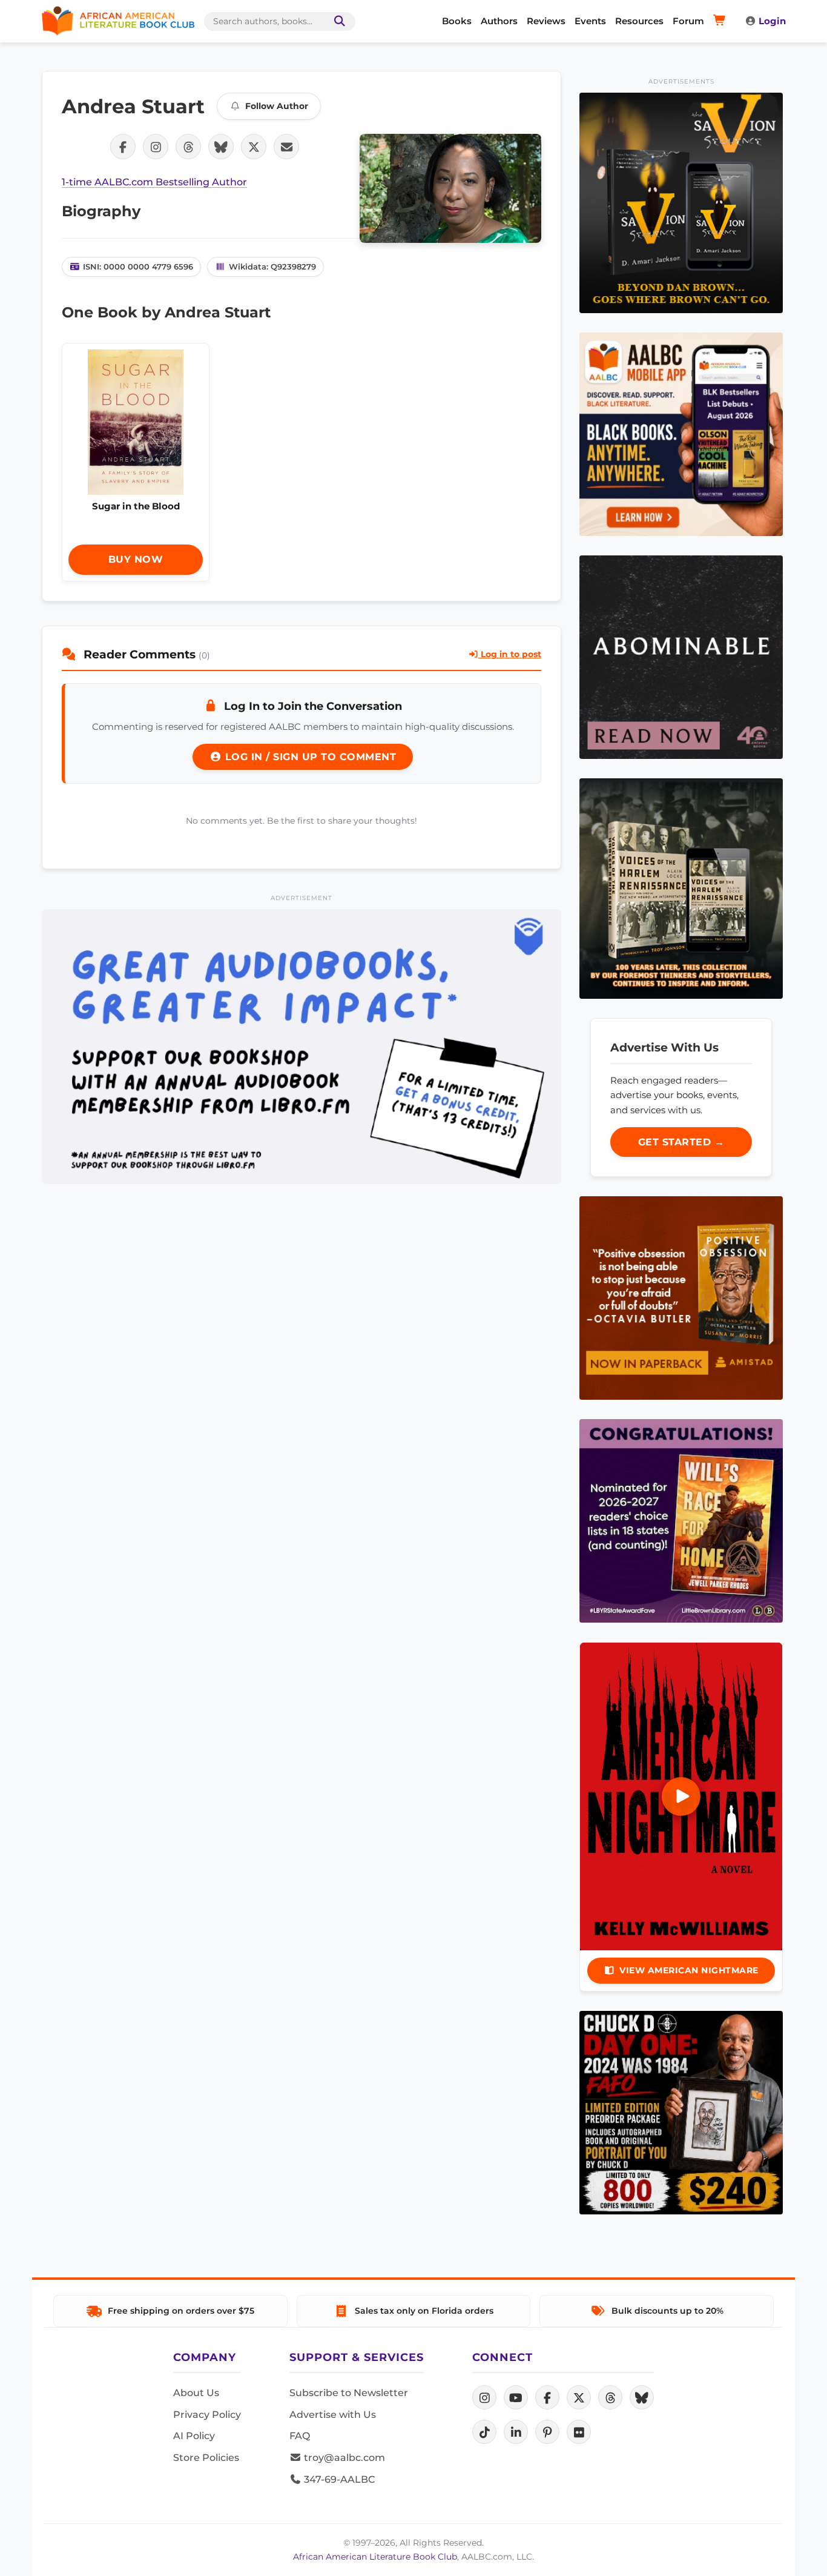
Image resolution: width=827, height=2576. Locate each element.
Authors (499, 21)
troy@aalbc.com (343, 2458)
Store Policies (206, 2458)
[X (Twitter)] (579, 2397)
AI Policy (194, 2436)
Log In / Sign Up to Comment (309, 757)
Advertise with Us (333, 2415)
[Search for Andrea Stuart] (450, 188)
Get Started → (681, 1142)
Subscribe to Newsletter (349, 2393)
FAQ (300, 2436)
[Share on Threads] (188, 147)
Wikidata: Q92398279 (272, 267)
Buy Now (136, 559)
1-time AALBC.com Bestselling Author (154, 182)
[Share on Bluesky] (221, 147)
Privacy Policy (207, 2415)
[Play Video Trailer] (681, 1796)
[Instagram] (484, 2397)
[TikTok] (484, 2432)
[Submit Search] (337, 22)
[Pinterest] (547, 2432)
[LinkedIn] (516, 2432)
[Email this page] (286, 147)
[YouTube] (516, 2397)
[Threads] (610, 2397)
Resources (639, 21)
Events (590, 21)
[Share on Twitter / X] (254, 147)
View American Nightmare (689, 1970)
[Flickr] (579, 2432)
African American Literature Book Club (375, 2557)
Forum (688, 21)
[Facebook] (547, 2397)
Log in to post (510, 654)
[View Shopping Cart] (721, 21)
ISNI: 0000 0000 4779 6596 (138, 267)
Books (457, 21)
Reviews (546, 21)
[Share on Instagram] (156, 147)
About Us (196, 2393)
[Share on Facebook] (123, 147)
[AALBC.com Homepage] (118, 21)
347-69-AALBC (338, 2479)
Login (772, 21)
